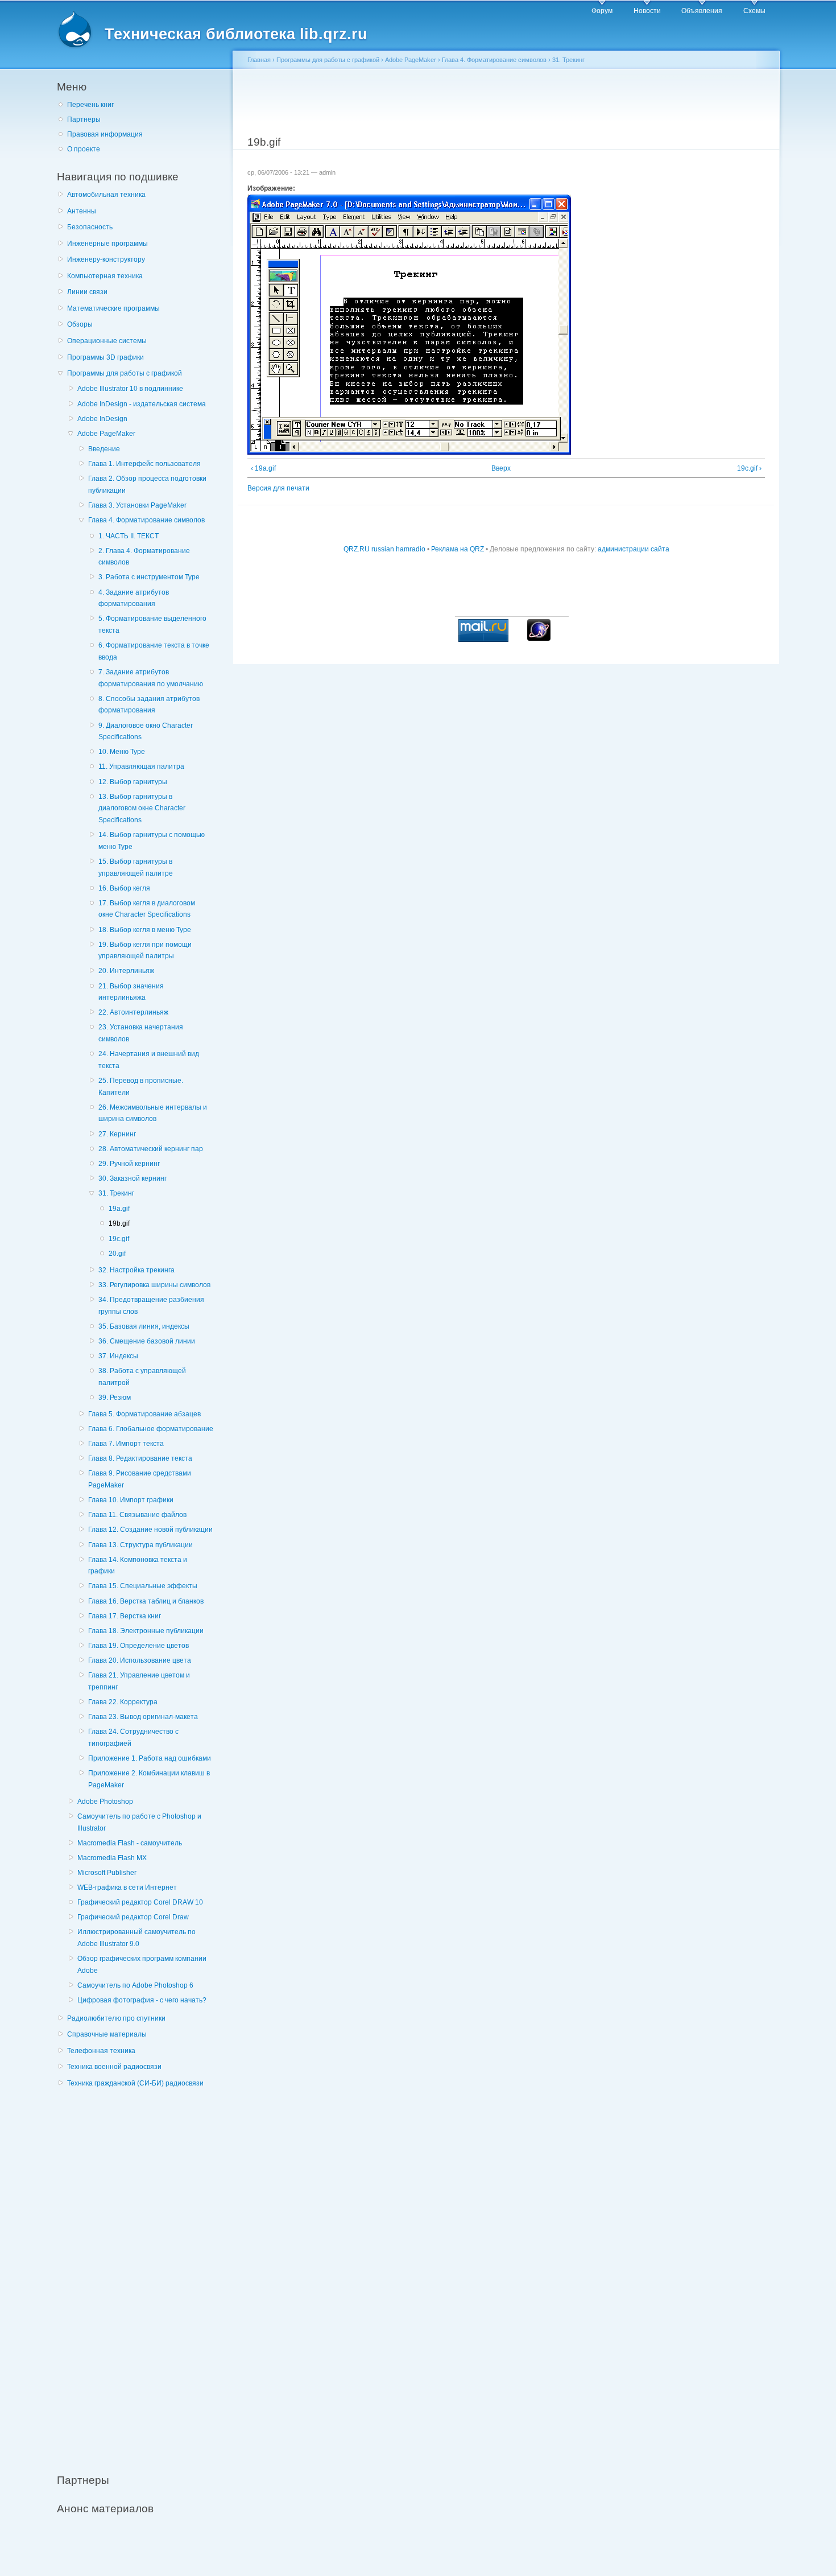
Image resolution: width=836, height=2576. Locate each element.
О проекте (84, 149)
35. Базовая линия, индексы (144, 1326)
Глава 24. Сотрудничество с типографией (133, 1738)
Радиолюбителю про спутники (116, 2018)
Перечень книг (90, 105)
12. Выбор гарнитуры (133, 782)
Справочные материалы (107, 2034)
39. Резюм (115, 1398)
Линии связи (87, 292)
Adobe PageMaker (106, 434)
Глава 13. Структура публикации (140, 1545)
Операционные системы (107, 341)
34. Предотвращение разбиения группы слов (151, 1306)
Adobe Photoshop (105, 1802)
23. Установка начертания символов (141, 1033)
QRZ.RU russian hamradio (384, 549)
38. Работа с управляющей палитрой (142, 1377)
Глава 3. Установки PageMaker (137, 505)
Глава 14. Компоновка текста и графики (138, 1566)
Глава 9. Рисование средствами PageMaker (140, 1479)
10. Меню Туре (122, 752)
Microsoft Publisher (107, 1873)
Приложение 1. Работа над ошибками (150, 1758)
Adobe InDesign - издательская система (142, 404)
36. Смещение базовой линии (147, 1341)
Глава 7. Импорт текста (126, 1444)
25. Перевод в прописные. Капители (141, 1087)
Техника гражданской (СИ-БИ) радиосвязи (135, 2083)
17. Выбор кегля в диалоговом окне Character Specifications (147, 909)
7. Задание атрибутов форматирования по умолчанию (151, 678)
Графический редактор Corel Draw (133, 1917)
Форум (602, 11)
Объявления (702, 11)
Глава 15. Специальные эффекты (143, 1586)
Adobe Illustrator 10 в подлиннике (130, 389)
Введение (104, 449)
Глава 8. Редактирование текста (140, 1458)
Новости (647, 11)
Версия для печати (278, 488)
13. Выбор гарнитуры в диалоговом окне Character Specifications (142, 808)
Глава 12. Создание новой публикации (150, 1530)
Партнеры (84, 119)
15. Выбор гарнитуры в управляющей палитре (136, 867)
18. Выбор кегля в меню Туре (145, 930)
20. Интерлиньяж (126, 971)
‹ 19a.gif (263, 468)
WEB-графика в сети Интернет (127, 1887)
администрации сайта (634, 549)
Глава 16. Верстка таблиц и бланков (146, 1601)
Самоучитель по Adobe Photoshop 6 (135, 1985)
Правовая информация (105, 134)
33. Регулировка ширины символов (154, 1285)
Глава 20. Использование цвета (140, 1660)
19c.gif (119, 1239)
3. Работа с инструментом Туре (149, 577)
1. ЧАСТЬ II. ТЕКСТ (129, 536)
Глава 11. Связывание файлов (137, 1515)
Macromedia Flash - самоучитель (130, 1843)
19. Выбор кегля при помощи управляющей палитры (145, 951)
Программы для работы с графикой (125, 373)
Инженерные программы (107, 244)
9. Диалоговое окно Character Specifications (146, 731)
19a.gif (119, 1209)
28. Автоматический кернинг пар (151, 1149)
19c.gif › (749, 468)
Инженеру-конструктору (106, 259)
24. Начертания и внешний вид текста (149, 1060)
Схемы (754, 11)
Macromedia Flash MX (112, 1858)
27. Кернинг (117, 1134)
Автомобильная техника (106, 195)
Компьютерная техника (105, 276)
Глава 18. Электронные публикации (146, 1631)
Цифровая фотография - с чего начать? (142, 2000)
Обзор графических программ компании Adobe (142, 1965)
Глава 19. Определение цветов (138, 1646)
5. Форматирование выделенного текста (152, 625)
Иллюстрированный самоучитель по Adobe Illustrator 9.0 (136, 1938)
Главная (259, 60)
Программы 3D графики (105, 357)
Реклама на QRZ (458, 549)
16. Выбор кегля (124, 888)
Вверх (501, 468)
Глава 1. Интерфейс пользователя (144, 464)
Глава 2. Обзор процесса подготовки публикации (147, 485)
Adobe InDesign (102, 419)
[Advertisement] (142, 2274)
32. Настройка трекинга (136, 1270)
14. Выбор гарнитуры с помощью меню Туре (152, 841)
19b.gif (119, 1223)
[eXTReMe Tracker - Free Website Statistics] (539, 638)
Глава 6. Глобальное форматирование (151, 1429)
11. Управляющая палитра (141, 766)
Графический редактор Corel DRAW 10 (140, 1902)
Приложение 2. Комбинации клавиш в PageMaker (149, 1779)
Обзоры (80, 324)
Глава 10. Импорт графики (131, 1500)
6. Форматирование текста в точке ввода (154, 651)
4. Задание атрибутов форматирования (134, 598)
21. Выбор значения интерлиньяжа (131, 992)
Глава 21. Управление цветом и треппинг (139, 1681)
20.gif (117, 1254)
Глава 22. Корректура (123, 1702)
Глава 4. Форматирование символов (146, 520)
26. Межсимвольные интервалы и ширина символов (153, 1113)
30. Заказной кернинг (133, 1178)
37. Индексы (118, 1356)
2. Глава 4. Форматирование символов (144, 557)
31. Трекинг (116, 1193)
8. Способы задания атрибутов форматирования (149, 705)
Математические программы (113, 308)
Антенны (82, 211)
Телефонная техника (101, 2051)
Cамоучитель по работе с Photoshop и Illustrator (139, 1822)
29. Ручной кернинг (129, 1164)
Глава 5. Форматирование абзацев (144, 1414)
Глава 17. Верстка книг (125, 1616)
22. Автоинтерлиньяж (133, 1012)
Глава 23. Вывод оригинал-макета (143, 1717)
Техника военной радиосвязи (114, 2067)
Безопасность (90, 227)
